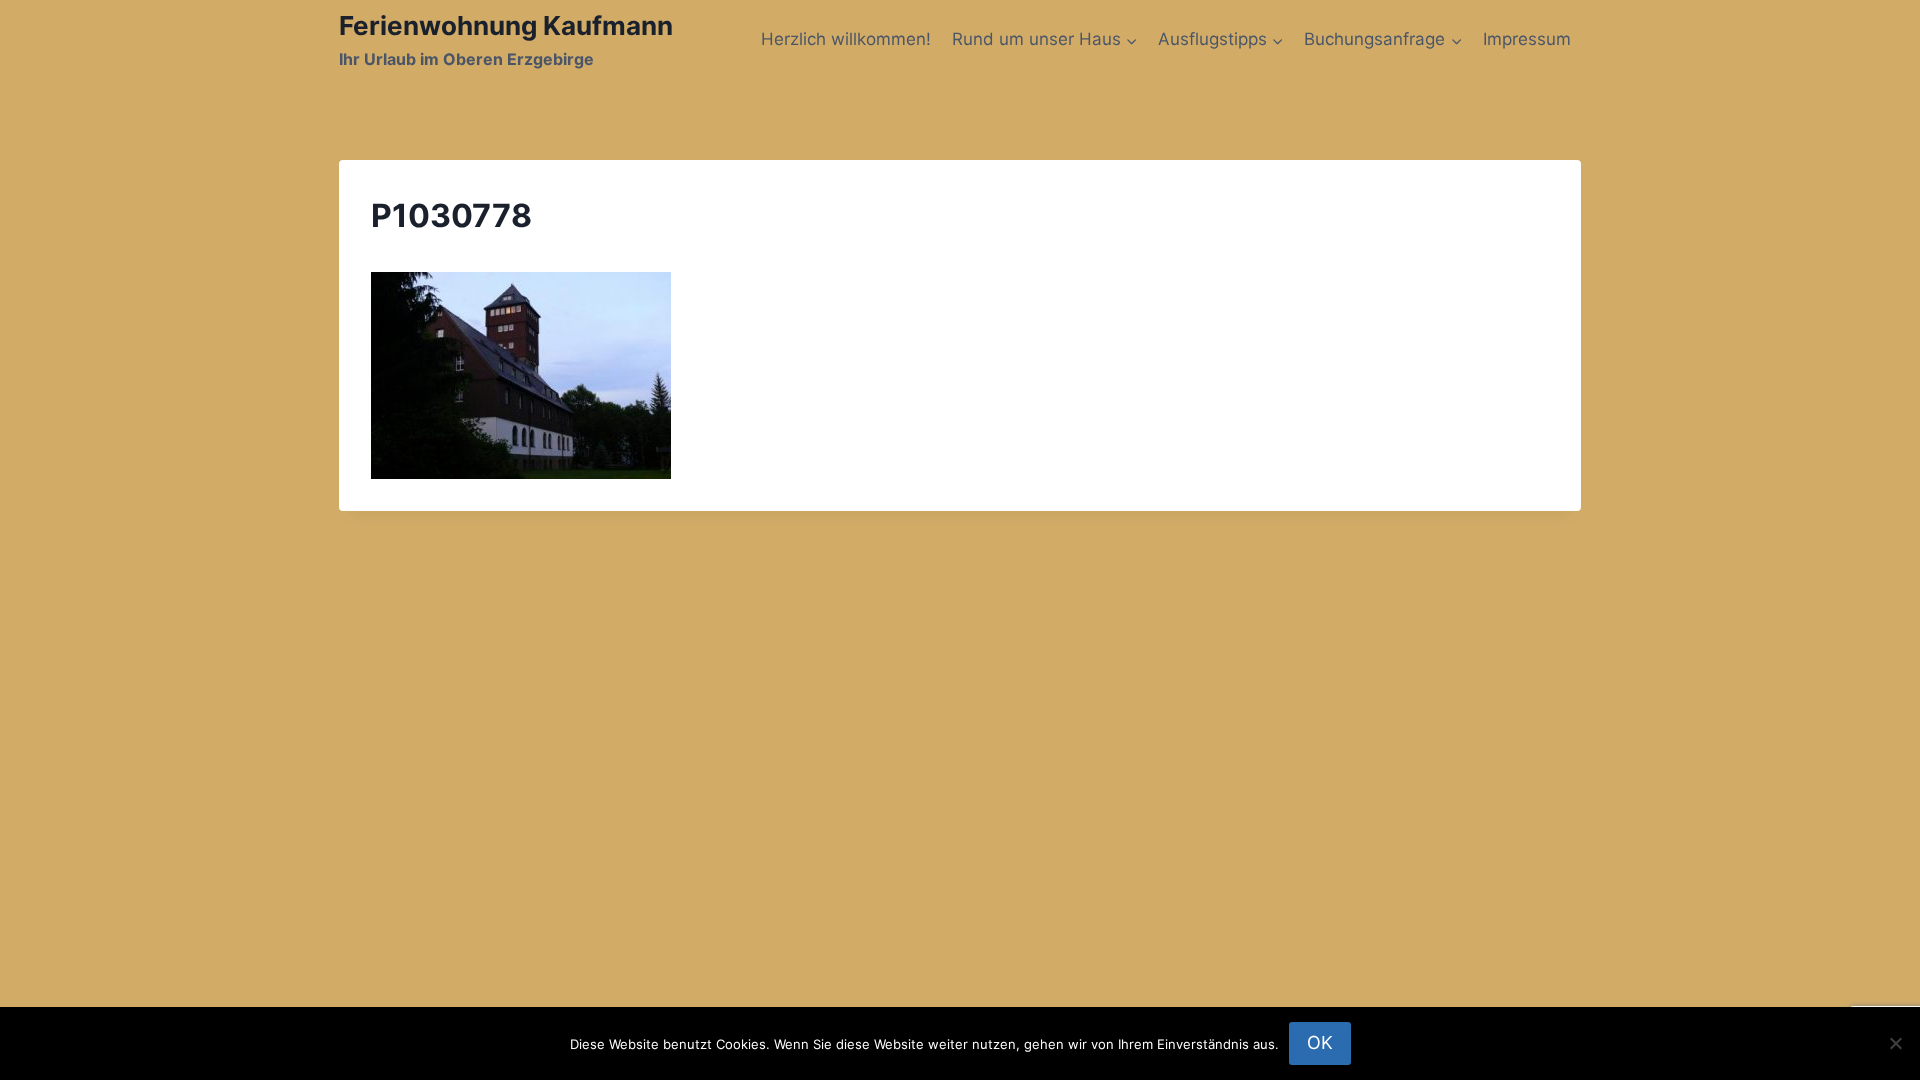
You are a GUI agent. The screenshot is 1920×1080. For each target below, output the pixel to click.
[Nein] (1895, 1043)
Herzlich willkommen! (846, 39)
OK (1320, 1042)
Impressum (1527, 39)
